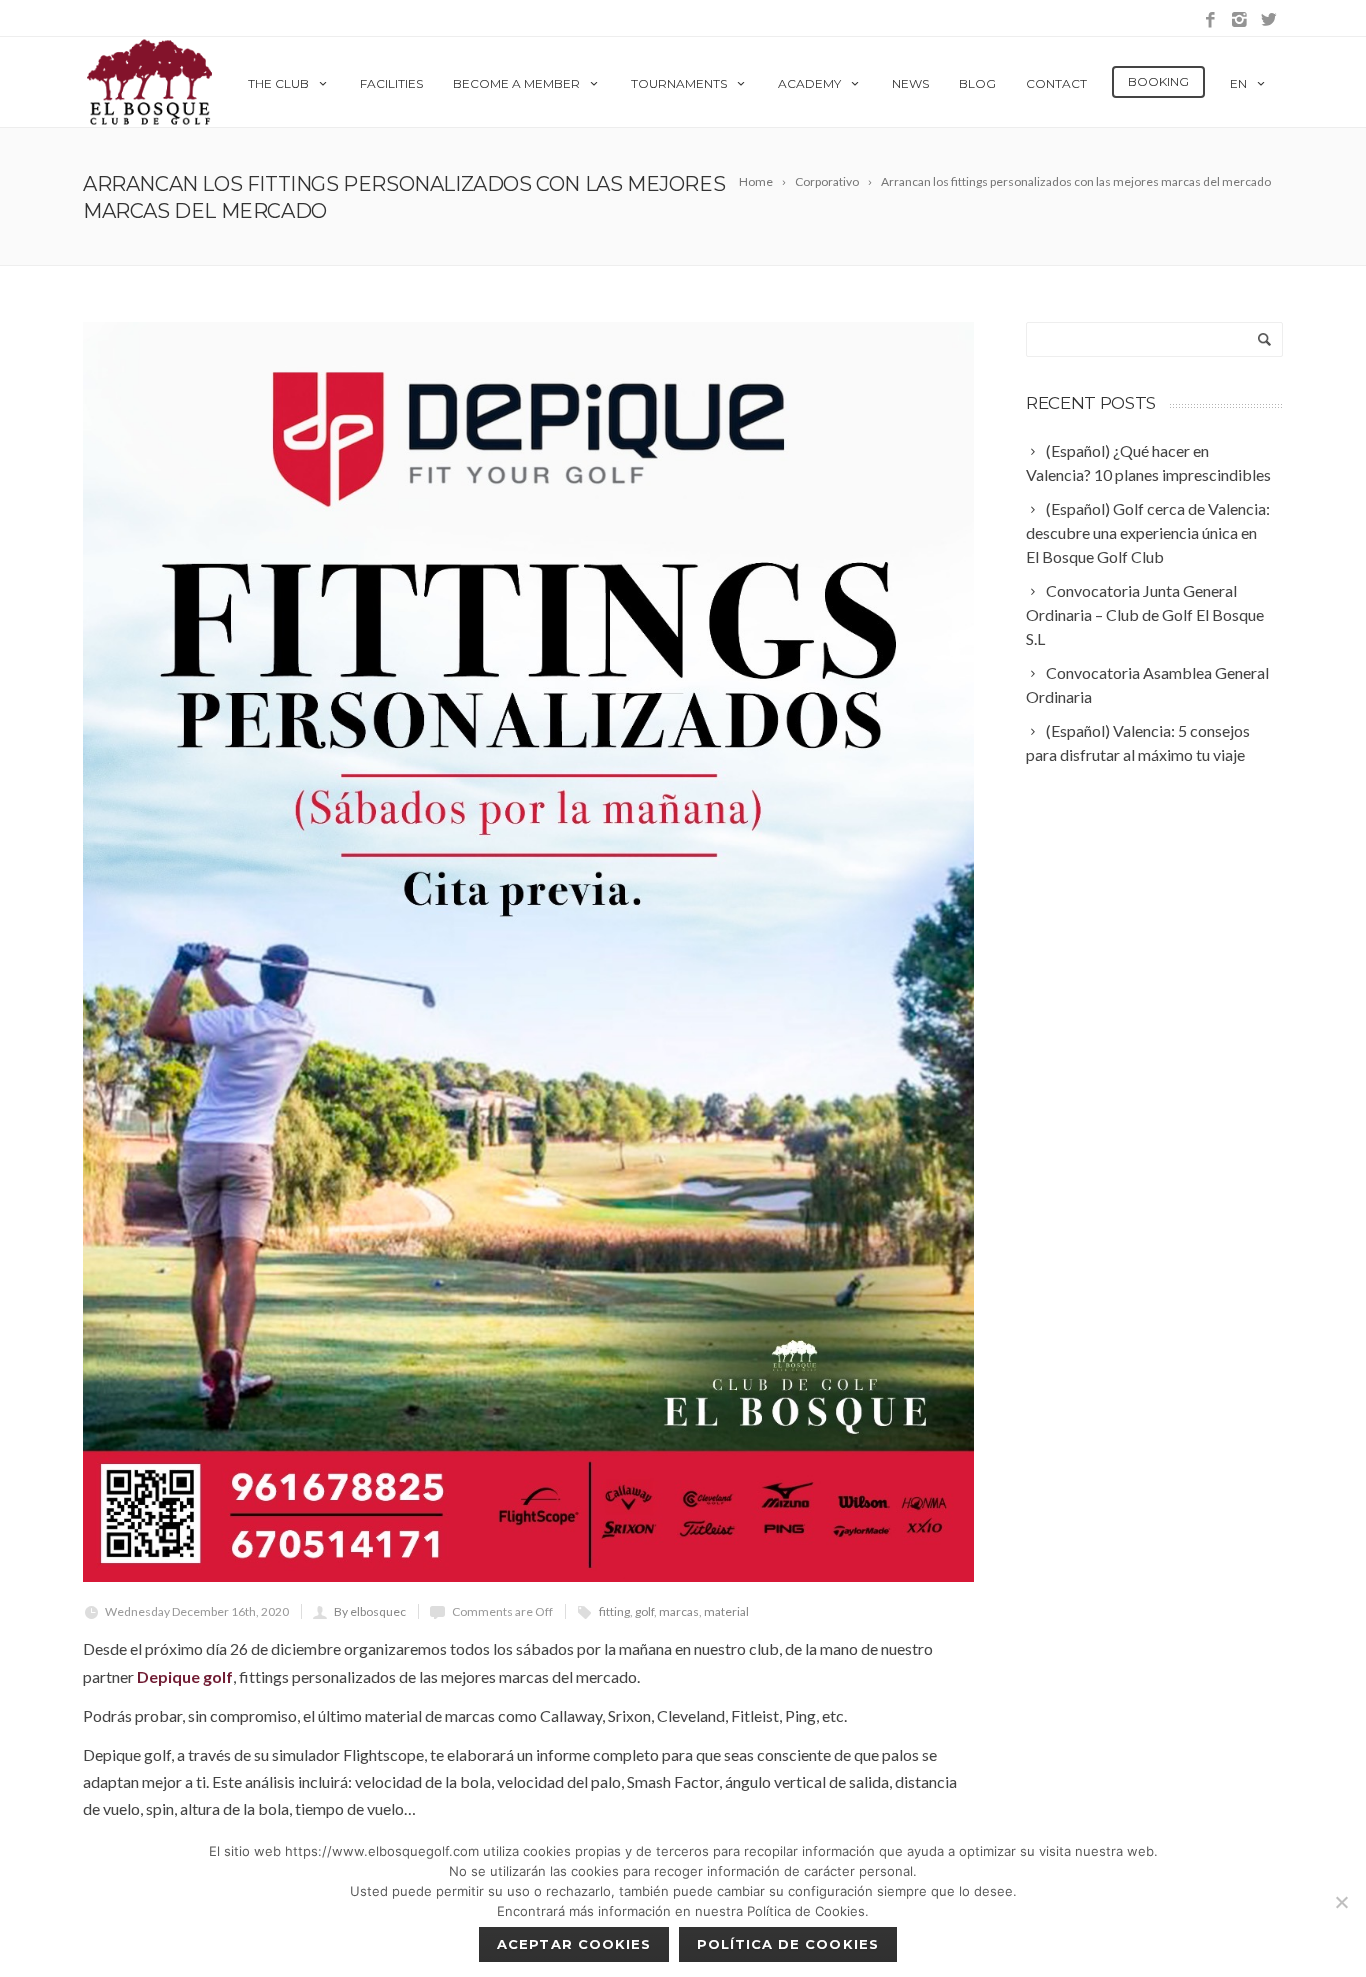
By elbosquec (370, 1611)
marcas (679, 1611)
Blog (977, 83)
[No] (1341, 1902)
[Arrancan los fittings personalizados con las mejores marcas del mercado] (528, 952)
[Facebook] (1210, 20)
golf (644, 1611)
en (1238, 83)
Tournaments (679, 83)
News (910, 83)
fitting (614, 1611)
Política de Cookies (788, 1944)
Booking (1158, 81)
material (726, 1611)
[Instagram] (1239, 20)
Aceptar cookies (574, 1944)
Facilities (391, 83)
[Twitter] (1268, 20)
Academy (809, 83)
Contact (1056, 83)
